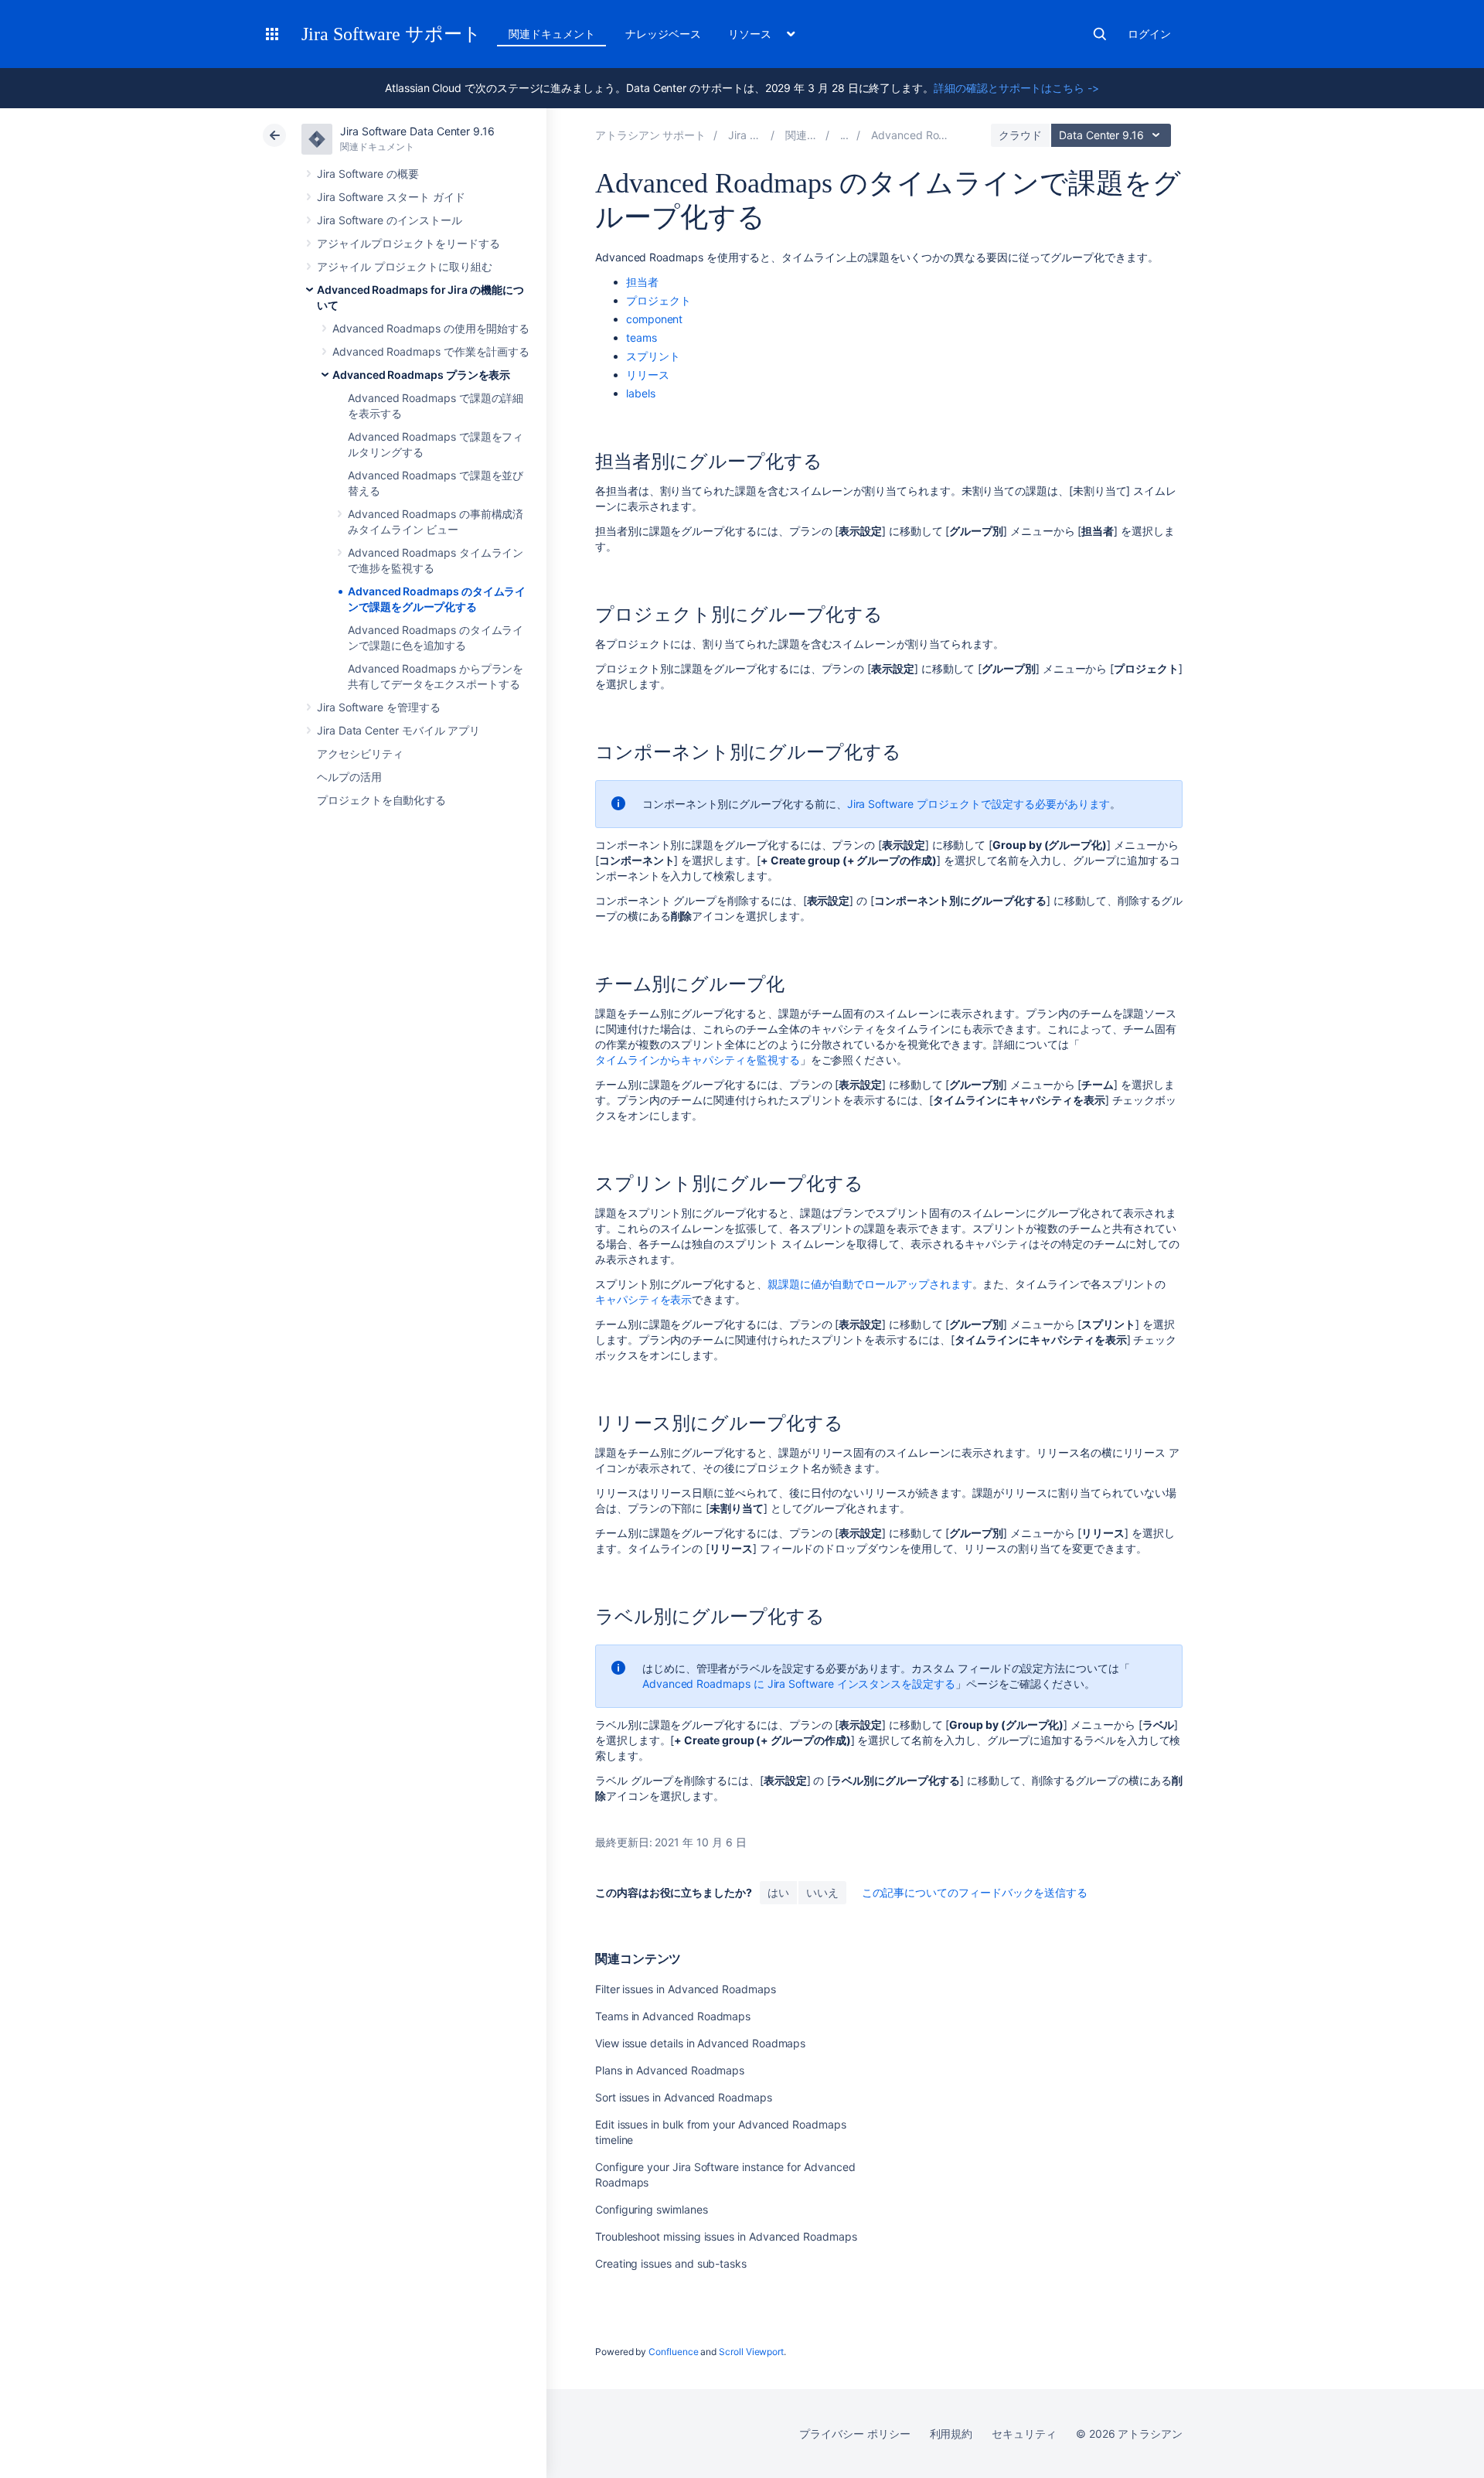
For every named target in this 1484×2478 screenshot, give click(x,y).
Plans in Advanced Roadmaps (670, 2070)
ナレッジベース (663, 34)
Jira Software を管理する (379, 707)
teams (642, 337)
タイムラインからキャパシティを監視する (698, 1060)
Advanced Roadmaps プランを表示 (421, 375)
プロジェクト (659, 300)
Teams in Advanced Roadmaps (673, 2016)
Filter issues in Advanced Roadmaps (686, 1989)
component (654, 319)
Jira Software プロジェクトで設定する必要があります (979, 804)
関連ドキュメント (551, 34)
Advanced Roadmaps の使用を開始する (431, 328)
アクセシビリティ (360, 753)
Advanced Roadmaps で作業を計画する (431, 351)
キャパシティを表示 (643, 1299)
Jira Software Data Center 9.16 (417, 131)
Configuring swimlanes (652, 2209)
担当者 (642, 282)
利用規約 (951, 2434)
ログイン (1149, 34)
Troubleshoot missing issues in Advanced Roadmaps (726, 2236)
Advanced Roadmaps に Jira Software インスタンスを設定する (799, 1684)
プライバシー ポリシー (854, 2434)
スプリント (653, 356)
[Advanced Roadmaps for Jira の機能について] (845, 135)
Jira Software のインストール (390, 220)
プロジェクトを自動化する (381, 800)
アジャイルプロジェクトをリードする (408, 243)
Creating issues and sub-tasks (671, 2263)
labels (641, 393)
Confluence (673, 2352)
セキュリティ (1024, 2434)
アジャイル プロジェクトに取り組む (405, 266)
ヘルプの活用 (349, 777)
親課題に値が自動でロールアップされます (870, 1284)
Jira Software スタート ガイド (391, 197)
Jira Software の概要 (368, 174)
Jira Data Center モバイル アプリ (398, 730)
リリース (648, 375)
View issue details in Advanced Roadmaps (700, 2043)
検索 (1100, 34)
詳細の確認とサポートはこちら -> (1016, 88)
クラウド (1020, 135)
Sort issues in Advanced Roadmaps (684, 2097)
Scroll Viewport (751, 2352)
